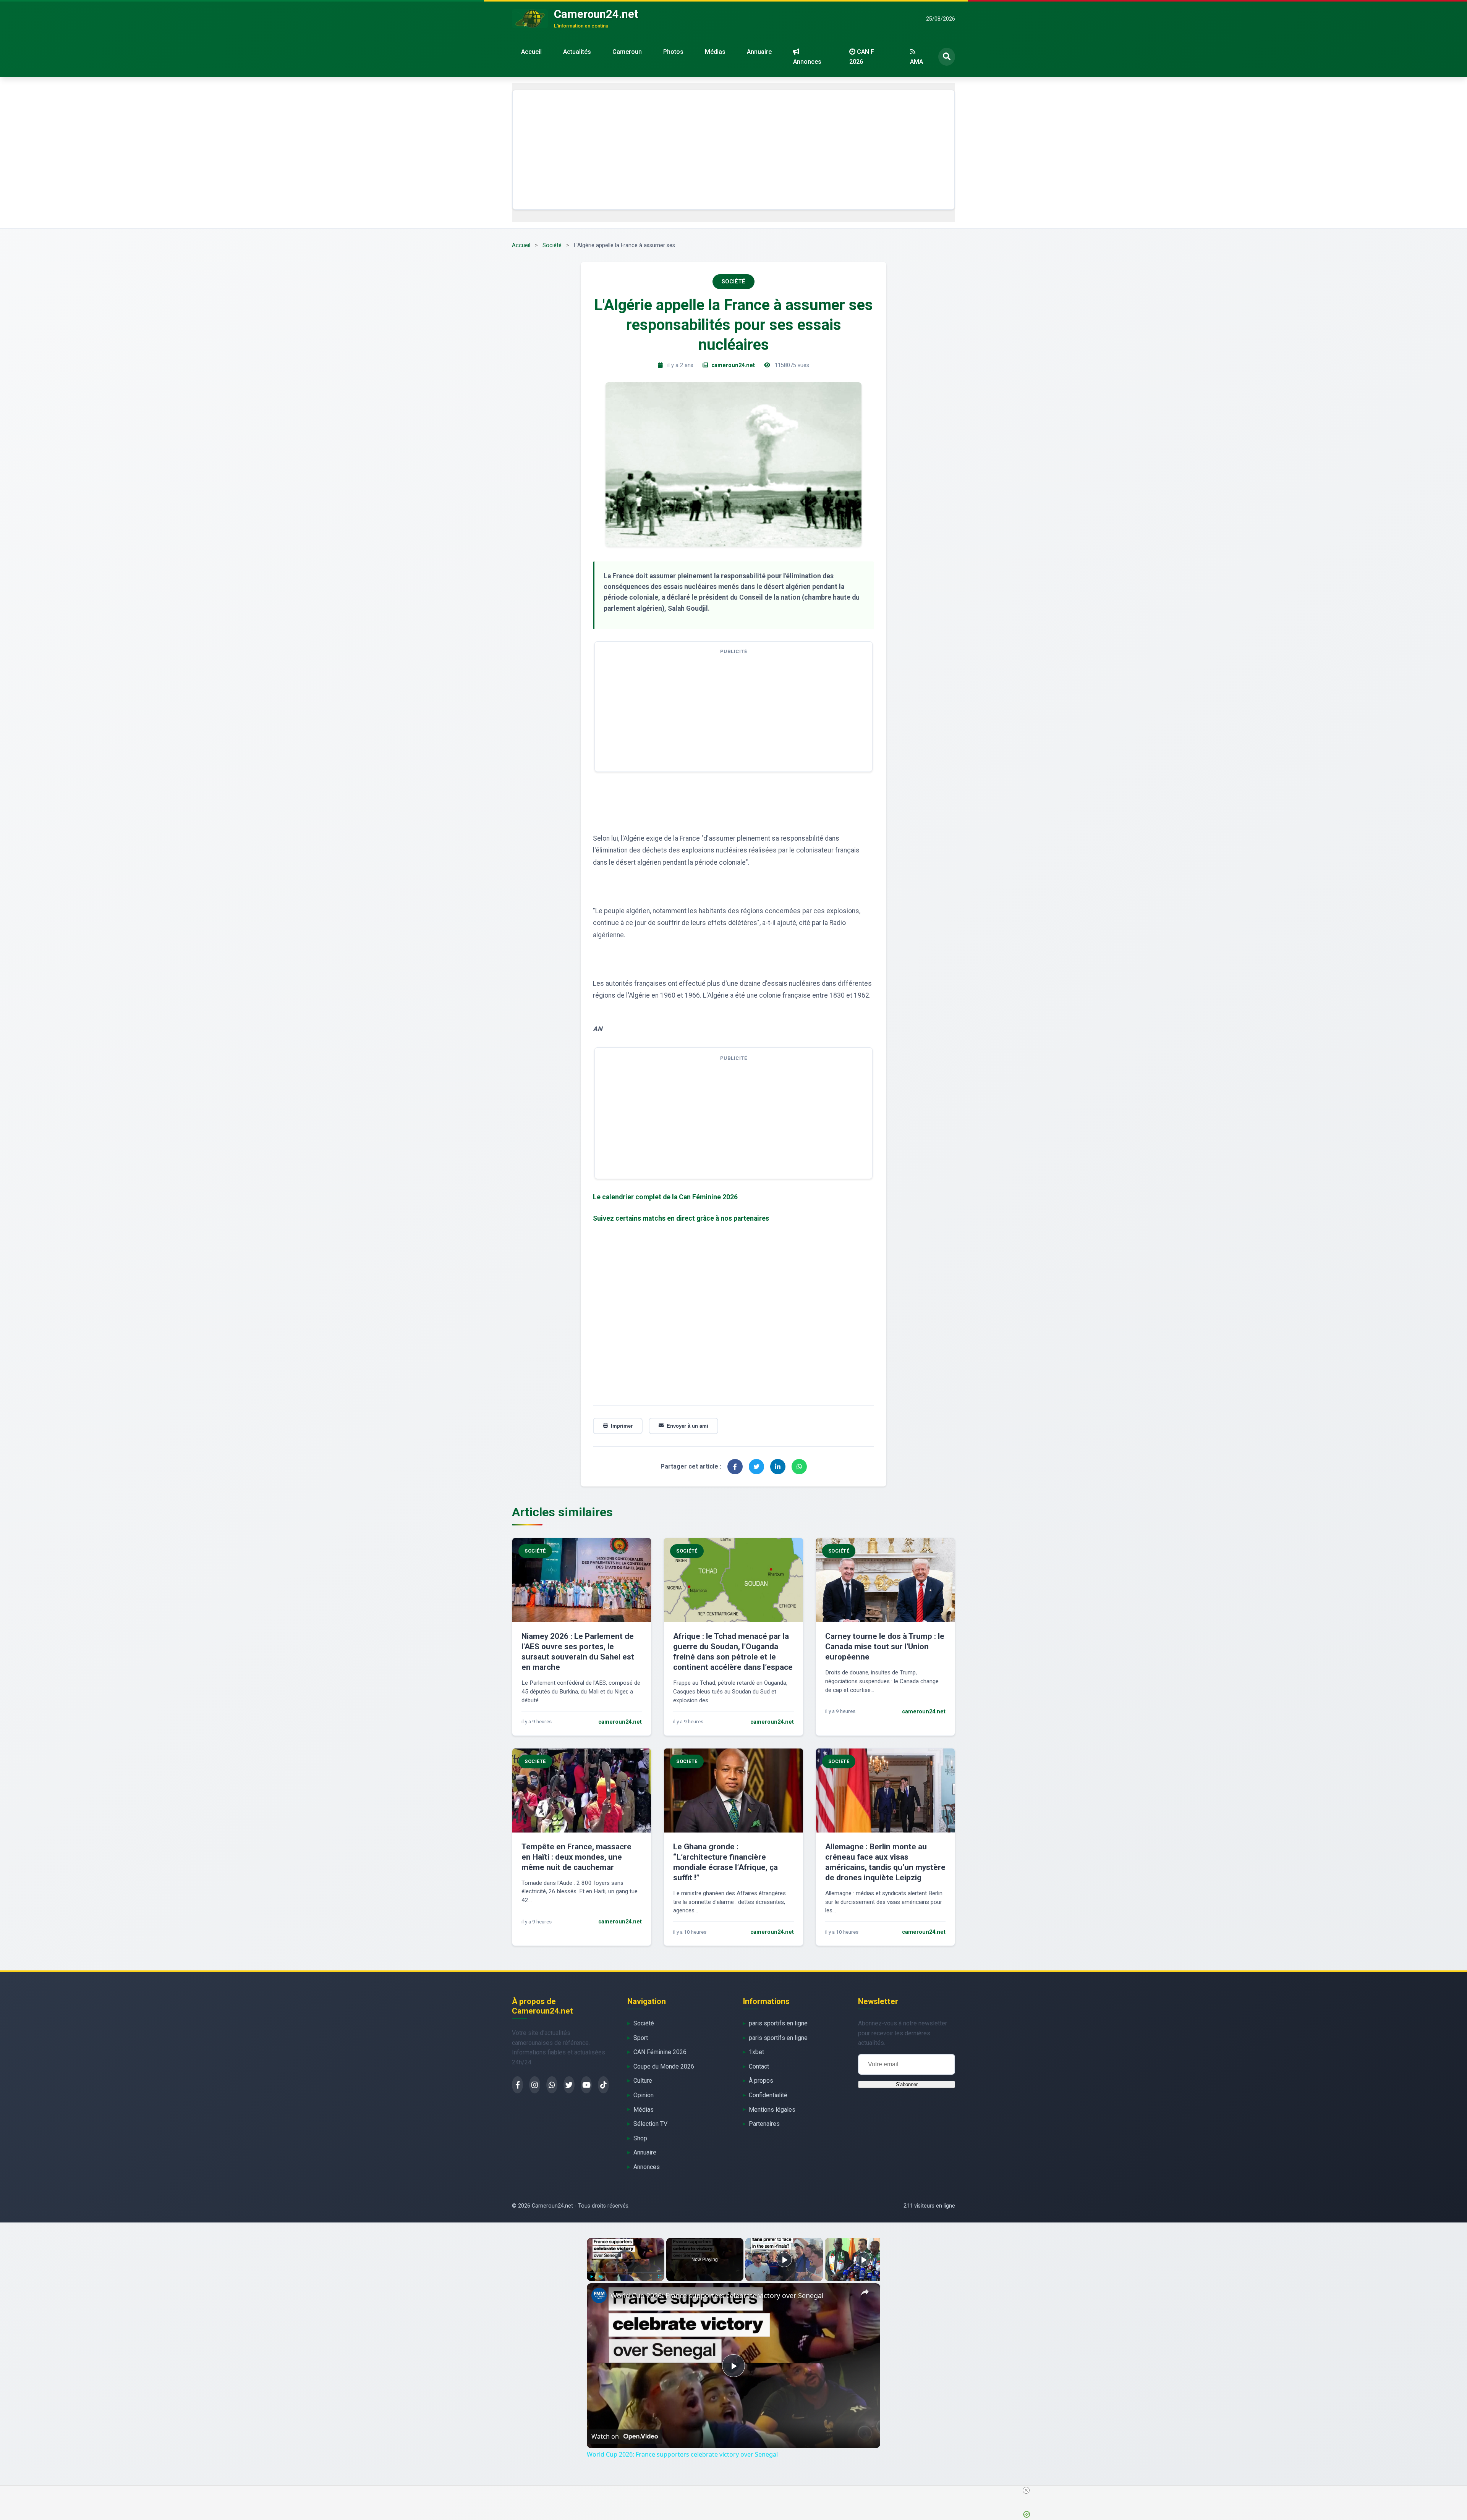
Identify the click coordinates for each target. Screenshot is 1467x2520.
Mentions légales (772, 2110)
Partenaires (764, 2124)
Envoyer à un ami (687, 1426)
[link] (599, 2295)
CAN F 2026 (862, 57)
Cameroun (627, 52)
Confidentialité (768, 2095)
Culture (643, 2081)
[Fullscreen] (660, 2277)
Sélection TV (650, 2124)
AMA (916, 62)
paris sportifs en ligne (778, 2023)
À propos (761, 2081)
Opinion (644, 2095)
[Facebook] (517, 2085)
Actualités (577, 52)
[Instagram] (535, 2085)
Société (552, 245)
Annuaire (759, 52)
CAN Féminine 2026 (660, 2052)
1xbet (756, 2052)
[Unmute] (601, 2277)
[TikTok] (603, 2085)
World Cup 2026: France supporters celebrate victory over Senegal (717, 2295)
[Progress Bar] (626, 2272)
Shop (640, 2138)
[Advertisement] (733, 150)
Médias (715, 52)
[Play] (591, 2277)
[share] (865, 2292)
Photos (673, 52)
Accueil (531, 52)
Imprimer (622, 1426)
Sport (641, 2038)
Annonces (807, 62)
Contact (759, 2066)
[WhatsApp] (552, 2085)
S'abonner (907, 2084)
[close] (1026, 2490)
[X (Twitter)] (569, 2085)
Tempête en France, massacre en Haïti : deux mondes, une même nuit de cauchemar (576, 1857)
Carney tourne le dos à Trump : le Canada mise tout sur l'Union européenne (885, 1647)
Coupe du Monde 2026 (664, 2066)
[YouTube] (586, 2085)
